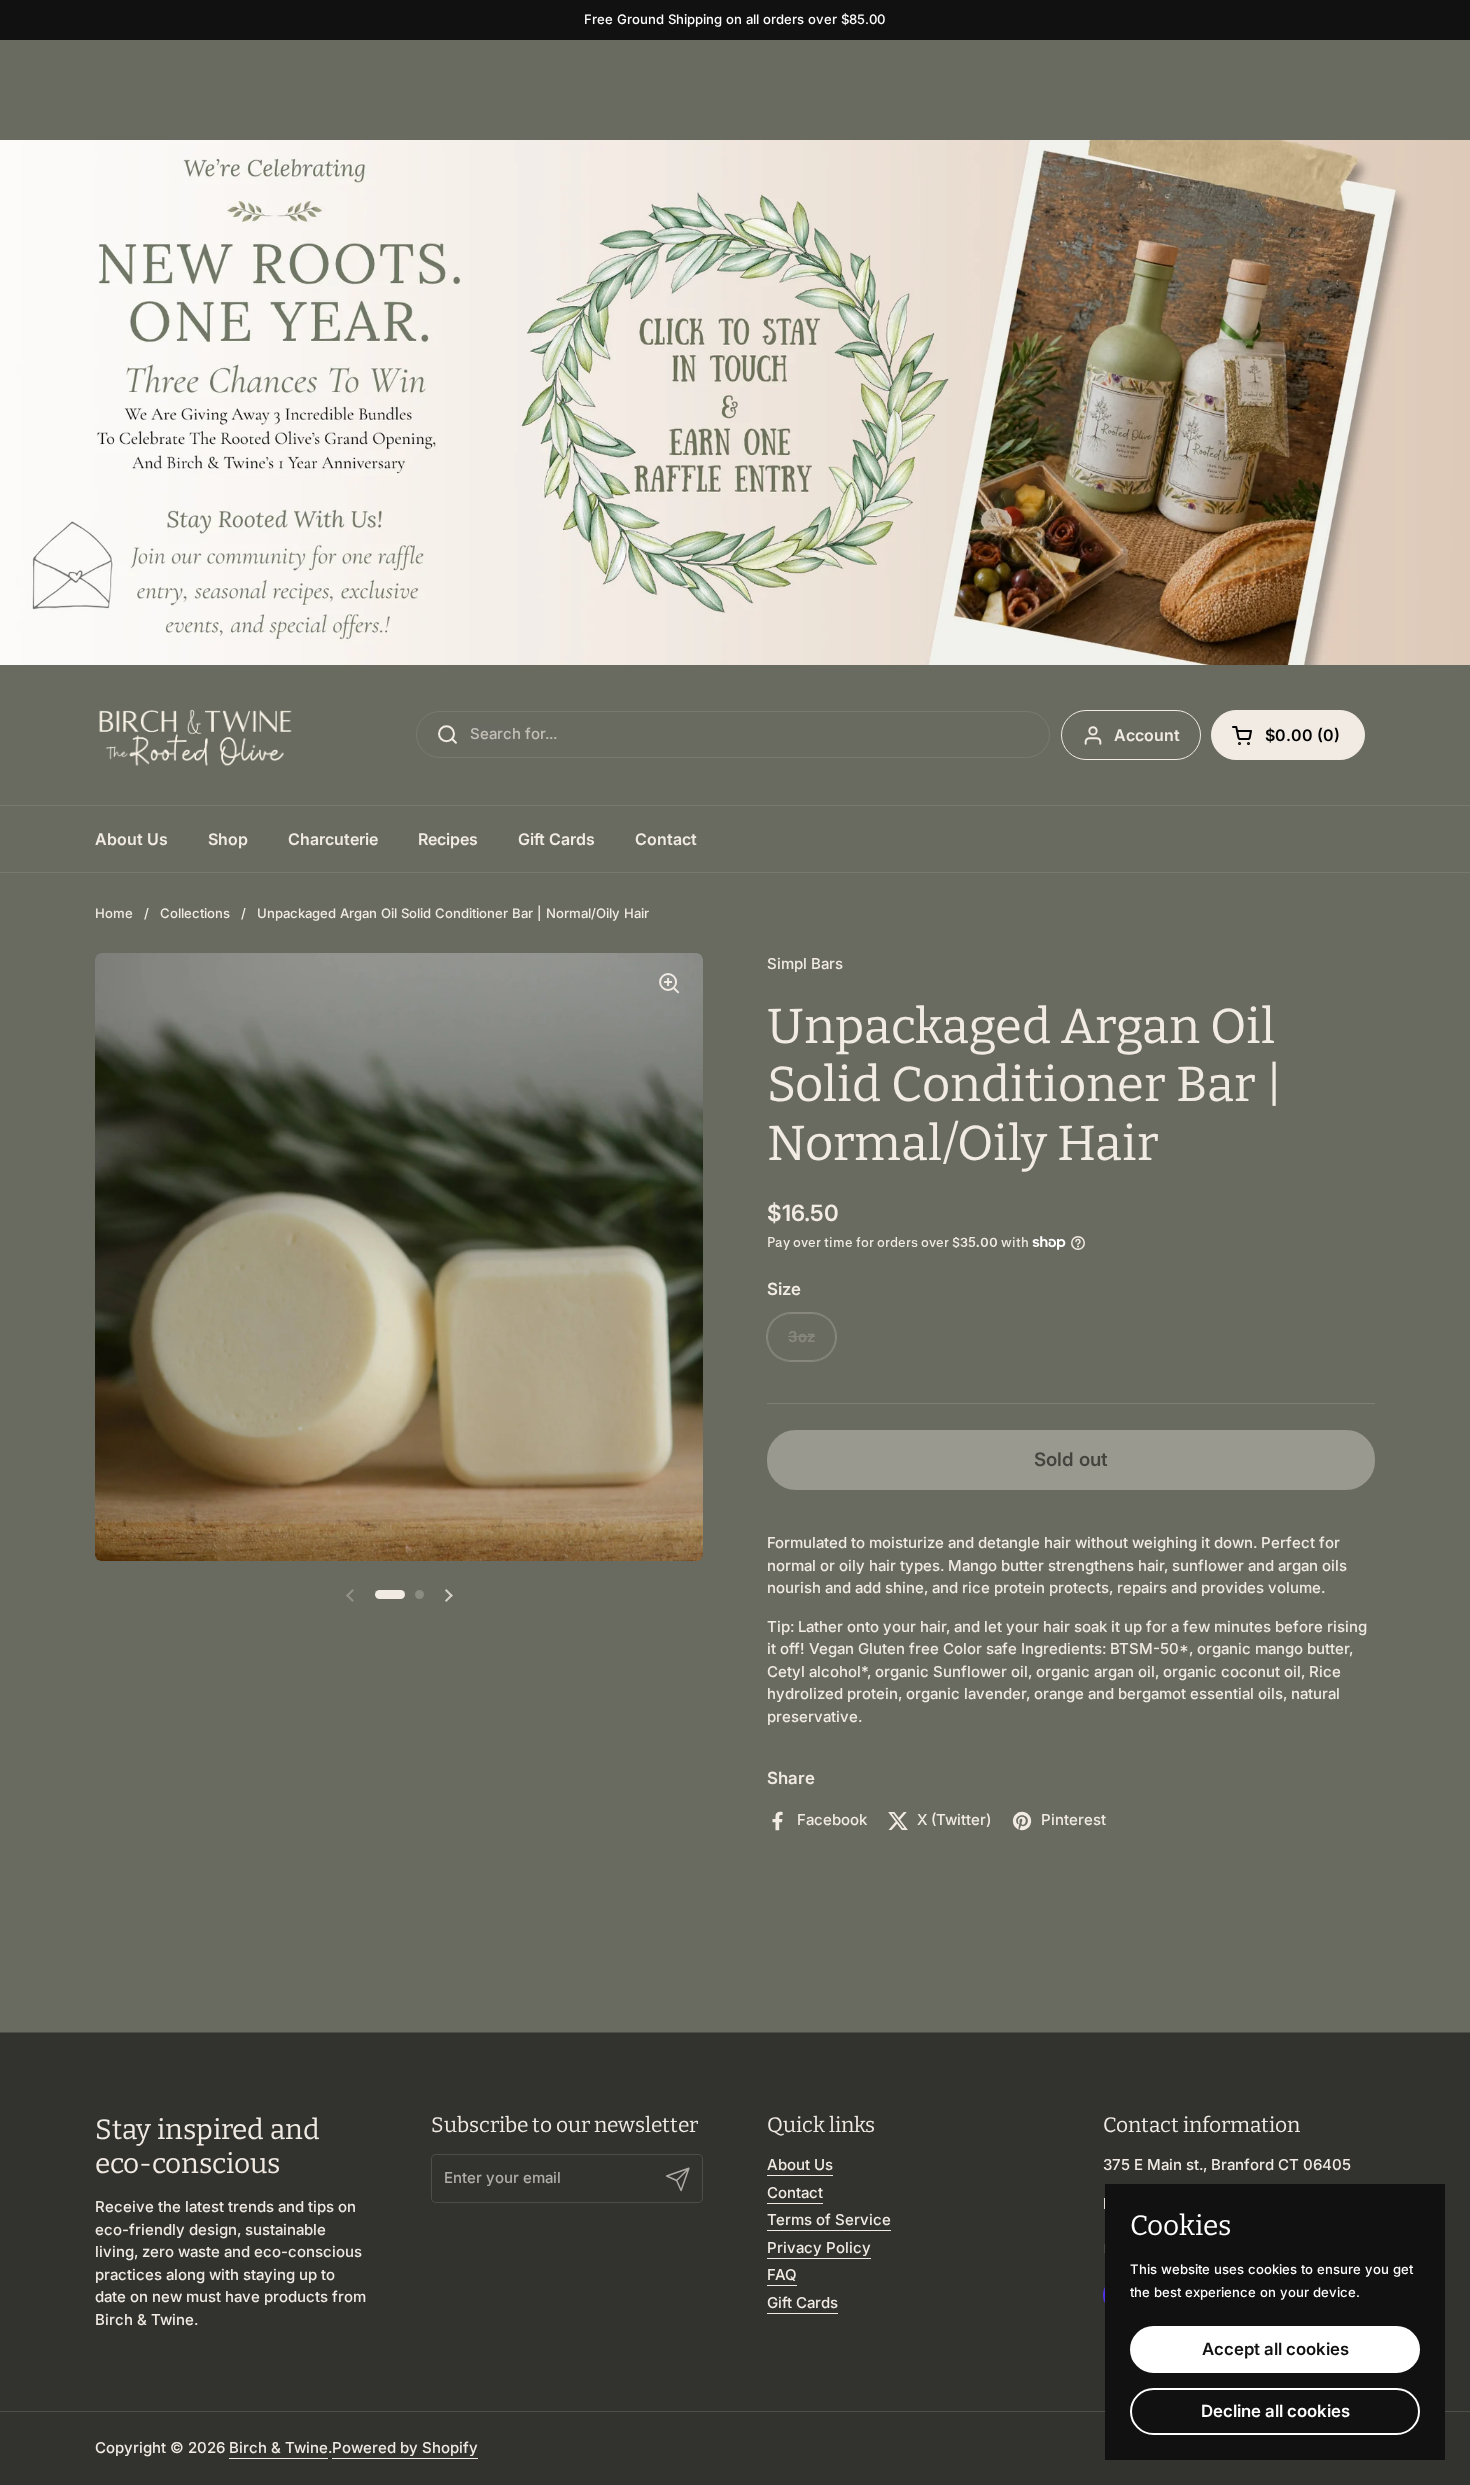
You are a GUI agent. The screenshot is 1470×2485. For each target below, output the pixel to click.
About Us (800, 2164)
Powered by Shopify (405, 2447)
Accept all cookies (1275, 2349)
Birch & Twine (278, 2447)
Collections (195, 913)
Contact (795, 2192)
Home (114, 913)
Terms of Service (829, 2219)
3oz (801, 1336)
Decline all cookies (1275, 2411)
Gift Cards (802, 2302)
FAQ (782, 2274)
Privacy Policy (819, 2247)
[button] (1288, 735)
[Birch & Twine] (195, 735)
